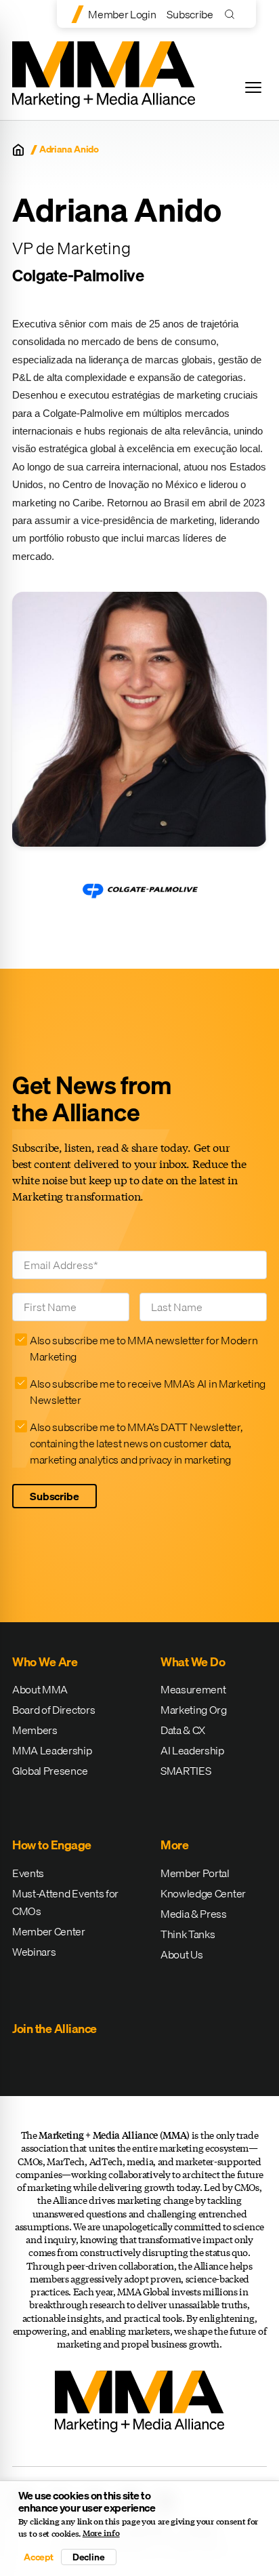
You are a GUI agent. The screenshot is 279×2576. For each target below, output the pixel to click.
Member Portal (195, 1873)
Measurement (193, 1689)
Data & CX (183, 1730)
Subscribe (190, 14)
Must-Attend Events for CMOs (65, 1902)
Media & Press (194, 1914)
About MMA (40, 1689)
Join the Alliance (55, 2029)
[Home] (18, 150)
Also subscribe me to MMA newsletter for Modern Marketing (144, 1348)
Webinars (34, 1952)
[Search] (233, 14)
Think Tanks (188, 1934)
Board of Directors (53, 1710)
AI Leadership (192, 1750)
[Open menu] (253, 87)
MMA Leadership (52, 1750)
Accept (39, 2557)
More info (101, 2533)
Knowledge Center (203, 1893)
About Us (181, 1954)
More (174, 1845)
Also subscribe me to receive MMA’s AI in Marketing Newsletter (148, 1392)
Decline (89, 2557)
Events (28, 1873)
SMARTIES (186, 1771)
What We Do (193, 1662)
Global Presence (50, 1771)
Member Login (122, 14)
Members (35, 1730)
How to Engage (52, 1845)
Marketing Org (194, 1710)
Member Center (49, 1931)
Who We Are (45, 1662)
